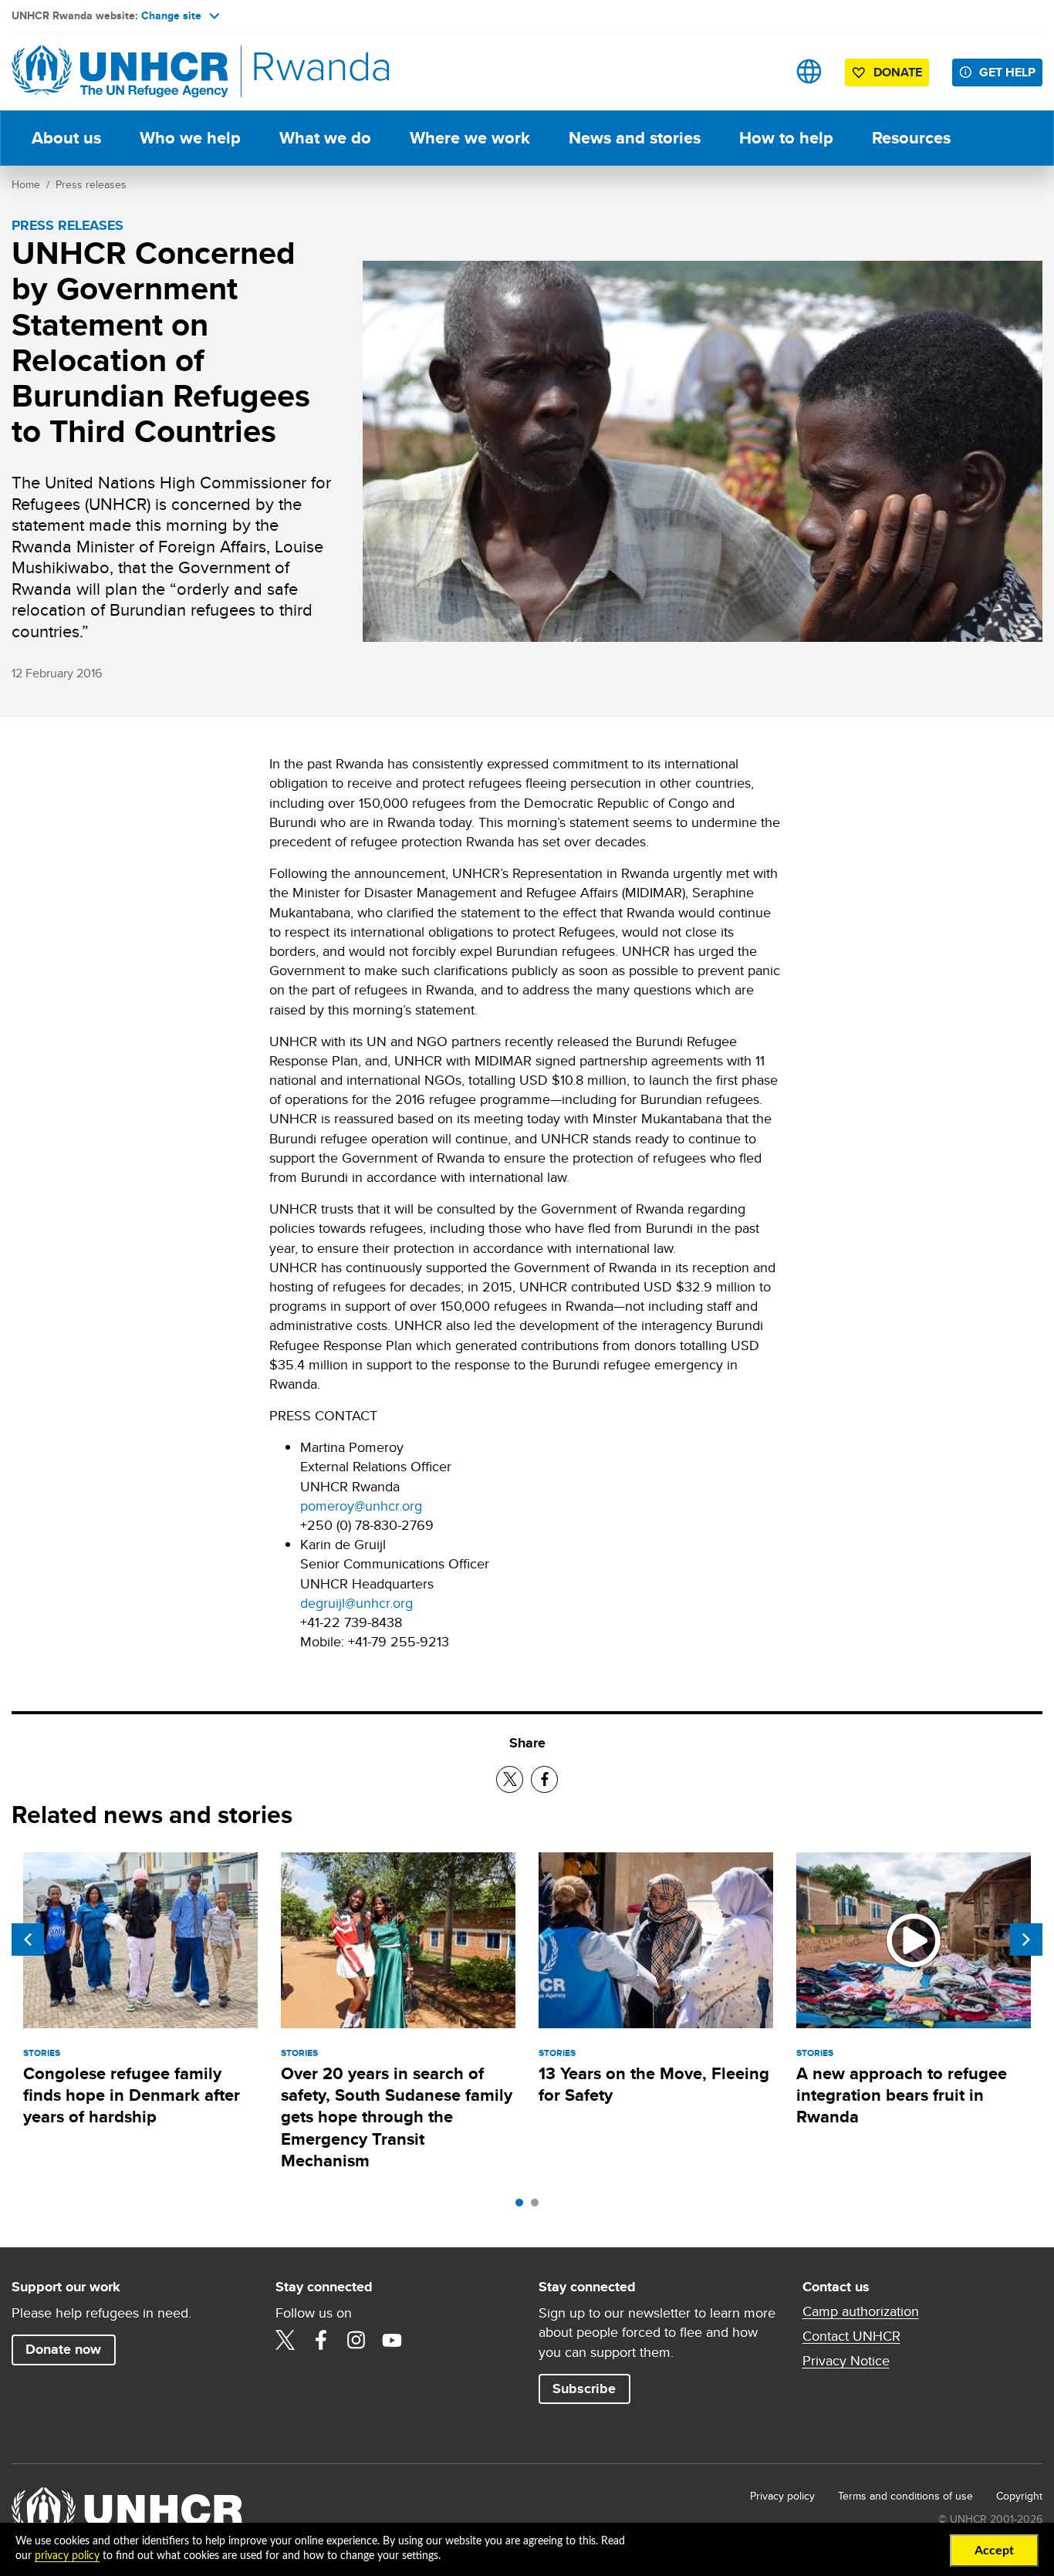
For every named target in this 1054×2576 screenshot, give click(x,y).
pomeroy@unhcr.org (361, 1506)
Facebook (321, 2340)
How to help (786, 138)
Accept (994, 2551)
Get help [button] (1007, 72)
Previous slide (28, 1940)
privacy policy (67, 2556)
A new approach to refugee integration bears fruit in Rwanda (902, 2095)
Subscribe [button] (584, 2389)
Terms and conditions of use (905, 2496)
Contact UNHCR (851, 2336)
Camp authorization (905, 2311)
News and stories (635, 138)
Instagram (356, 2340)
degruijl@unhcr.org (356, 1603)
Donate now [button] (63, 2349)
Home (26, 184)
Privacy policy (782, 2496)
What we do (325, 138)
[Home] (120, 71)
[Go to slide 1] (523, 2206)
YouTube (392, 2340)
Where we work (470, 138)
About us (66, 138)
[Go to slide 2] (539, 2206)
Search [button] (760, 71)
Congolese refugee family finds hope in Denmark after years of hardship (132, 2095)
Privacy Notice (846, 2361)
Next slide (1026, 1940)
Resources (911, 138)
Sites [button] (809, 71)
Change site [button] (171, 15)
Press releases (91, 184)
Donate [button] (898, 72)
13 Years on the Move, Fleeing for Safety (654, 2084)
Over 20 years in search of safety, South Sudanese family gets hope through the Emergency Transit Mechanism (397, 2117)
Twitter (285, 2340)
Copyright (1019, 2496)
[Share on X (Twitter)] (510, 1779)
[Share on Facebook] (544, 1779)
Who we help (190, 138)
